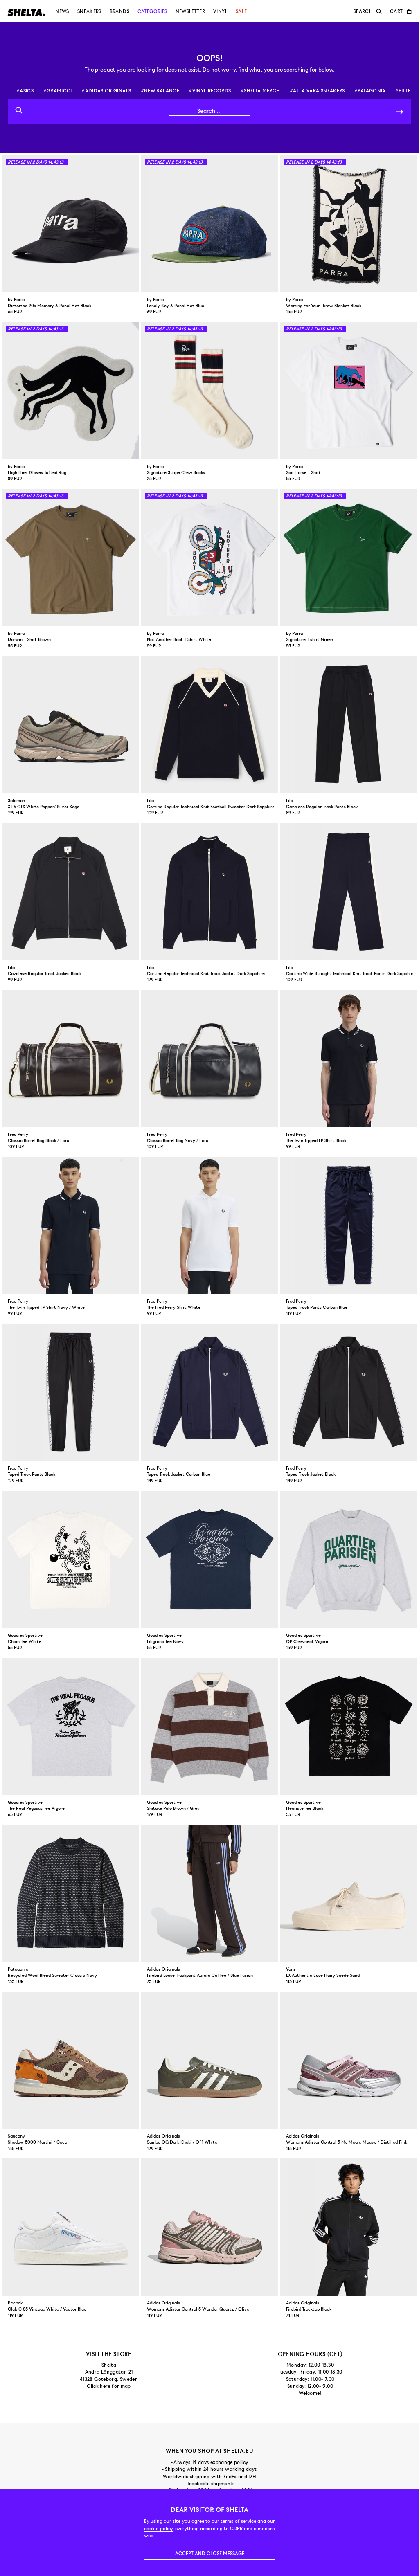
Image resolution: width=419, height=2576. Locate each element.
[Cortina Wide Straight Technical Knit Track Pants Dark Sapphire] (349, 892)
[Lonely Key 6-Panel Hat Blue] (209, 224)
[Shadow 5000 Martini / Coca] (70, 2060)
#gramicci (58, 91)
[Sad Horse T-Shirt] (349, 391)
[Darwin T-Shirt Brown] (70, 557)
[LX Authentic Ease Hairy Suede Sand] (349, 1893)
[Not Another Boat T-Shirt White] (209, 557)
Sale (241, 11)
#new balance (160, 91)
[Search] (400, 111)
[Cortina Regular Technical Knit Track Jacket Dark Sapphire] (209, 892)
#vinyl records (210, 91)
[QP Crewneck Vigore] (349, 1560)
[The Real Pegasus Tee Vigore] (70, 1726)
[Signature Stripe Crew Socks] (209, 391)
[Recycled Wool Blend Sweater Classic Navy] (70, 1893)
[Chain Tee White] (70, 1560)
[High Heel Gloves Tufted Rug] (70, 391)
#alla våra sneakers (317, 91)
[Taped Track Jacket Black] (349, 1392)
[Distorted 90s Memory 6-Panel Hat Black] (70, 224)
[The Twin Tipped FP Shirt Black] (349, 1059)
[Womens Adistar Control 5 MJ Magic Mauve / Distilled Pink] (349, 2060)
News (62, 11)
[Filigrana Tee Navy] (209, 1560)
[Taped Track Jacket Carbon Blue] (209, 1392)
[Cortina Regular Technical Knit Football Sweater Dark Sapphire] (209, 725)
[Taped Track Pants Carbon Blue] (349, 1225)
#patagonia (370, 91)
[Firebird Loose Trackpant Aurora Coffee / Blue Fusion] (209, 1893)
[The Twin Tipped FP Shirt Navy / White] (70, 1225)
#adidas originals (106, 91)
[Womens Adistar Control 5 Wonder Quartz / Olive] (209, 2227)
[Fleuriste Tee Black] (349, 1726)
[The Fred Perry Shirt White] (209, 1225)
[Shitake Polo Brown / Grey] (209, 1726)
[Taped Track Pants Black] (70, 1392)
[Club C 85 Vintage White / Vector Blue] (70, 2227)
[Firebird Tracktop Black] (349, 2227)
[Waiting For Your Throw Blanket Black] (349, 224)
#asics (25, 91)
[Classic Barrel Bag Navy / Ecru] (209, 1059)
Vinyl (220, 11)
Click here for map (109, 2386)
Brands (119, 11)
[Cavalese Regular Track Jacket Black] (70, 892)
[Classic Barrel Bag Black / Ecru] (70, 1059)
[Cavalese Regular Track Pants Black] (349, 725)
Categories (152, 11)
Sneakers (89, 11)
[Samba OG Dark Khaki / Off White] (209, 2060)
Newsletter (190, 11)
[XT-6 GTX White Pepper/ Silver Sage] (70, 725)
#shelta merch (260, 91)
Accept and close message (210, 2554)
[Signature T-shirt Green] (349, 557)
